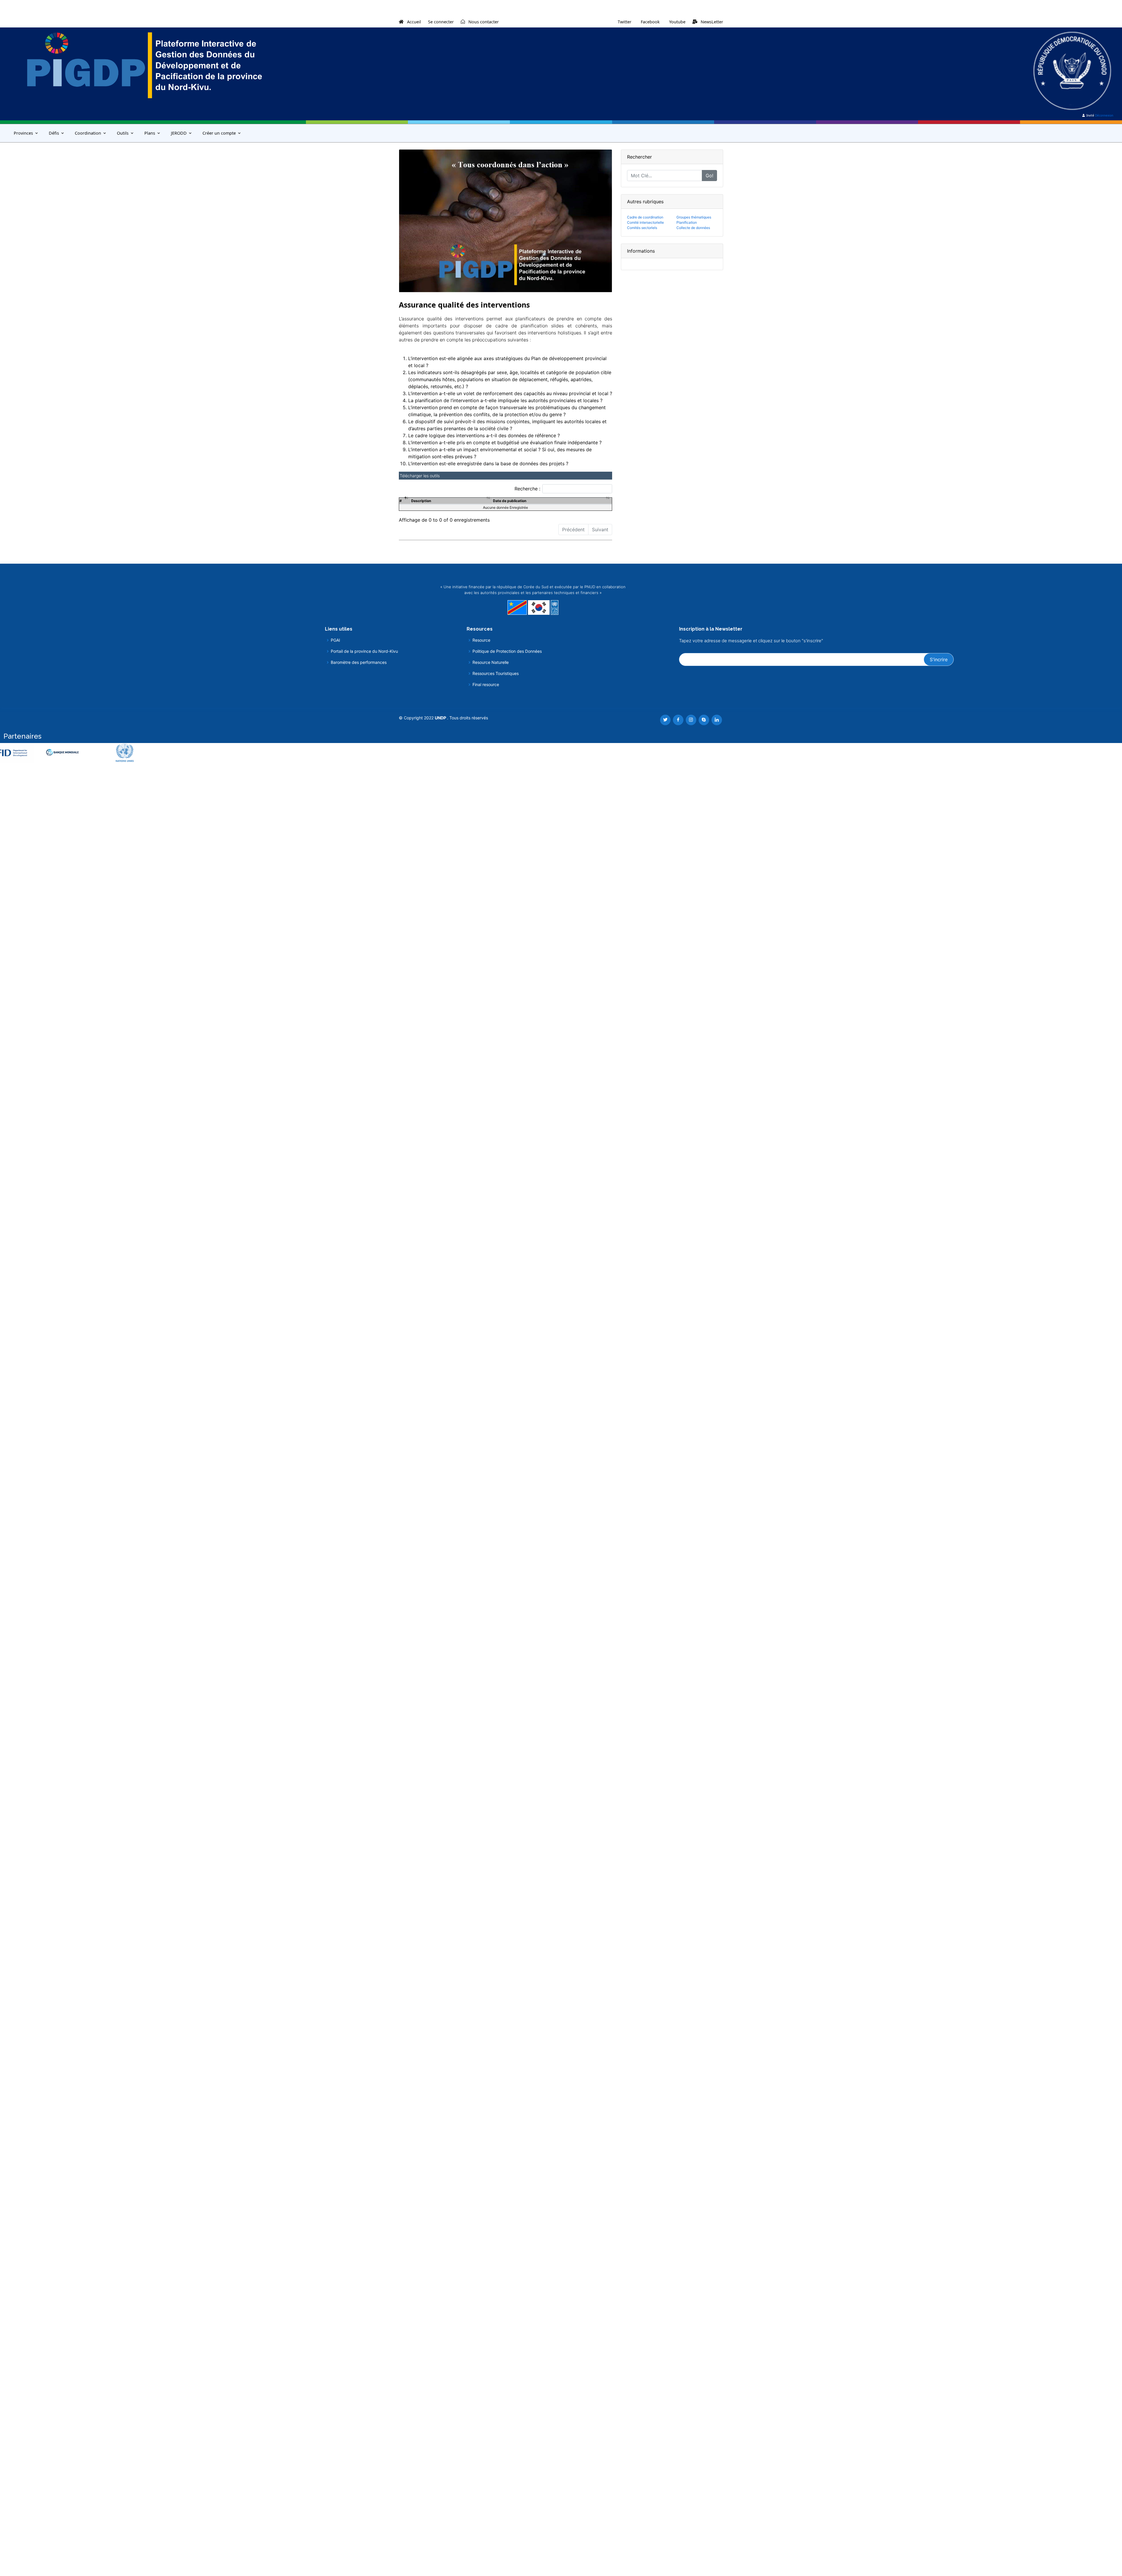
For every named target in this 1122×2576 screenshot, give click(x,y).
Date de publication (510, 501)
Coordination (88, 133)
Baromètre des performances (359, 662)
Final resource (486, 685)
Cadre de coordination (645, 217)
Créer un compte (219, 133)
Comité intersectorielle (645, 222)
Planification (687, 222)
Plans (150, 133)
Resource (481, 640)
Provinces (23, 133)
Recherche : (527, 489)
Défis (54, 133)
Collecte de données (693, 228)
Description (421, 501)
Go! (709, 176)
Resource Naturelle (491, 662)
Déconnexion (1104, 115)
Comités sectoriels (642, 228)
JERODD (179, 133)
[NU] (77, 753)
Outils (123, 133)
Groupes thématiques (694, 217)
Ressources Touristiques (496, 673)
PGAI (335, 640)
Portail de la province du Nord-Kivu (364, 651)
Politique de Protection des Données (507, 651)
